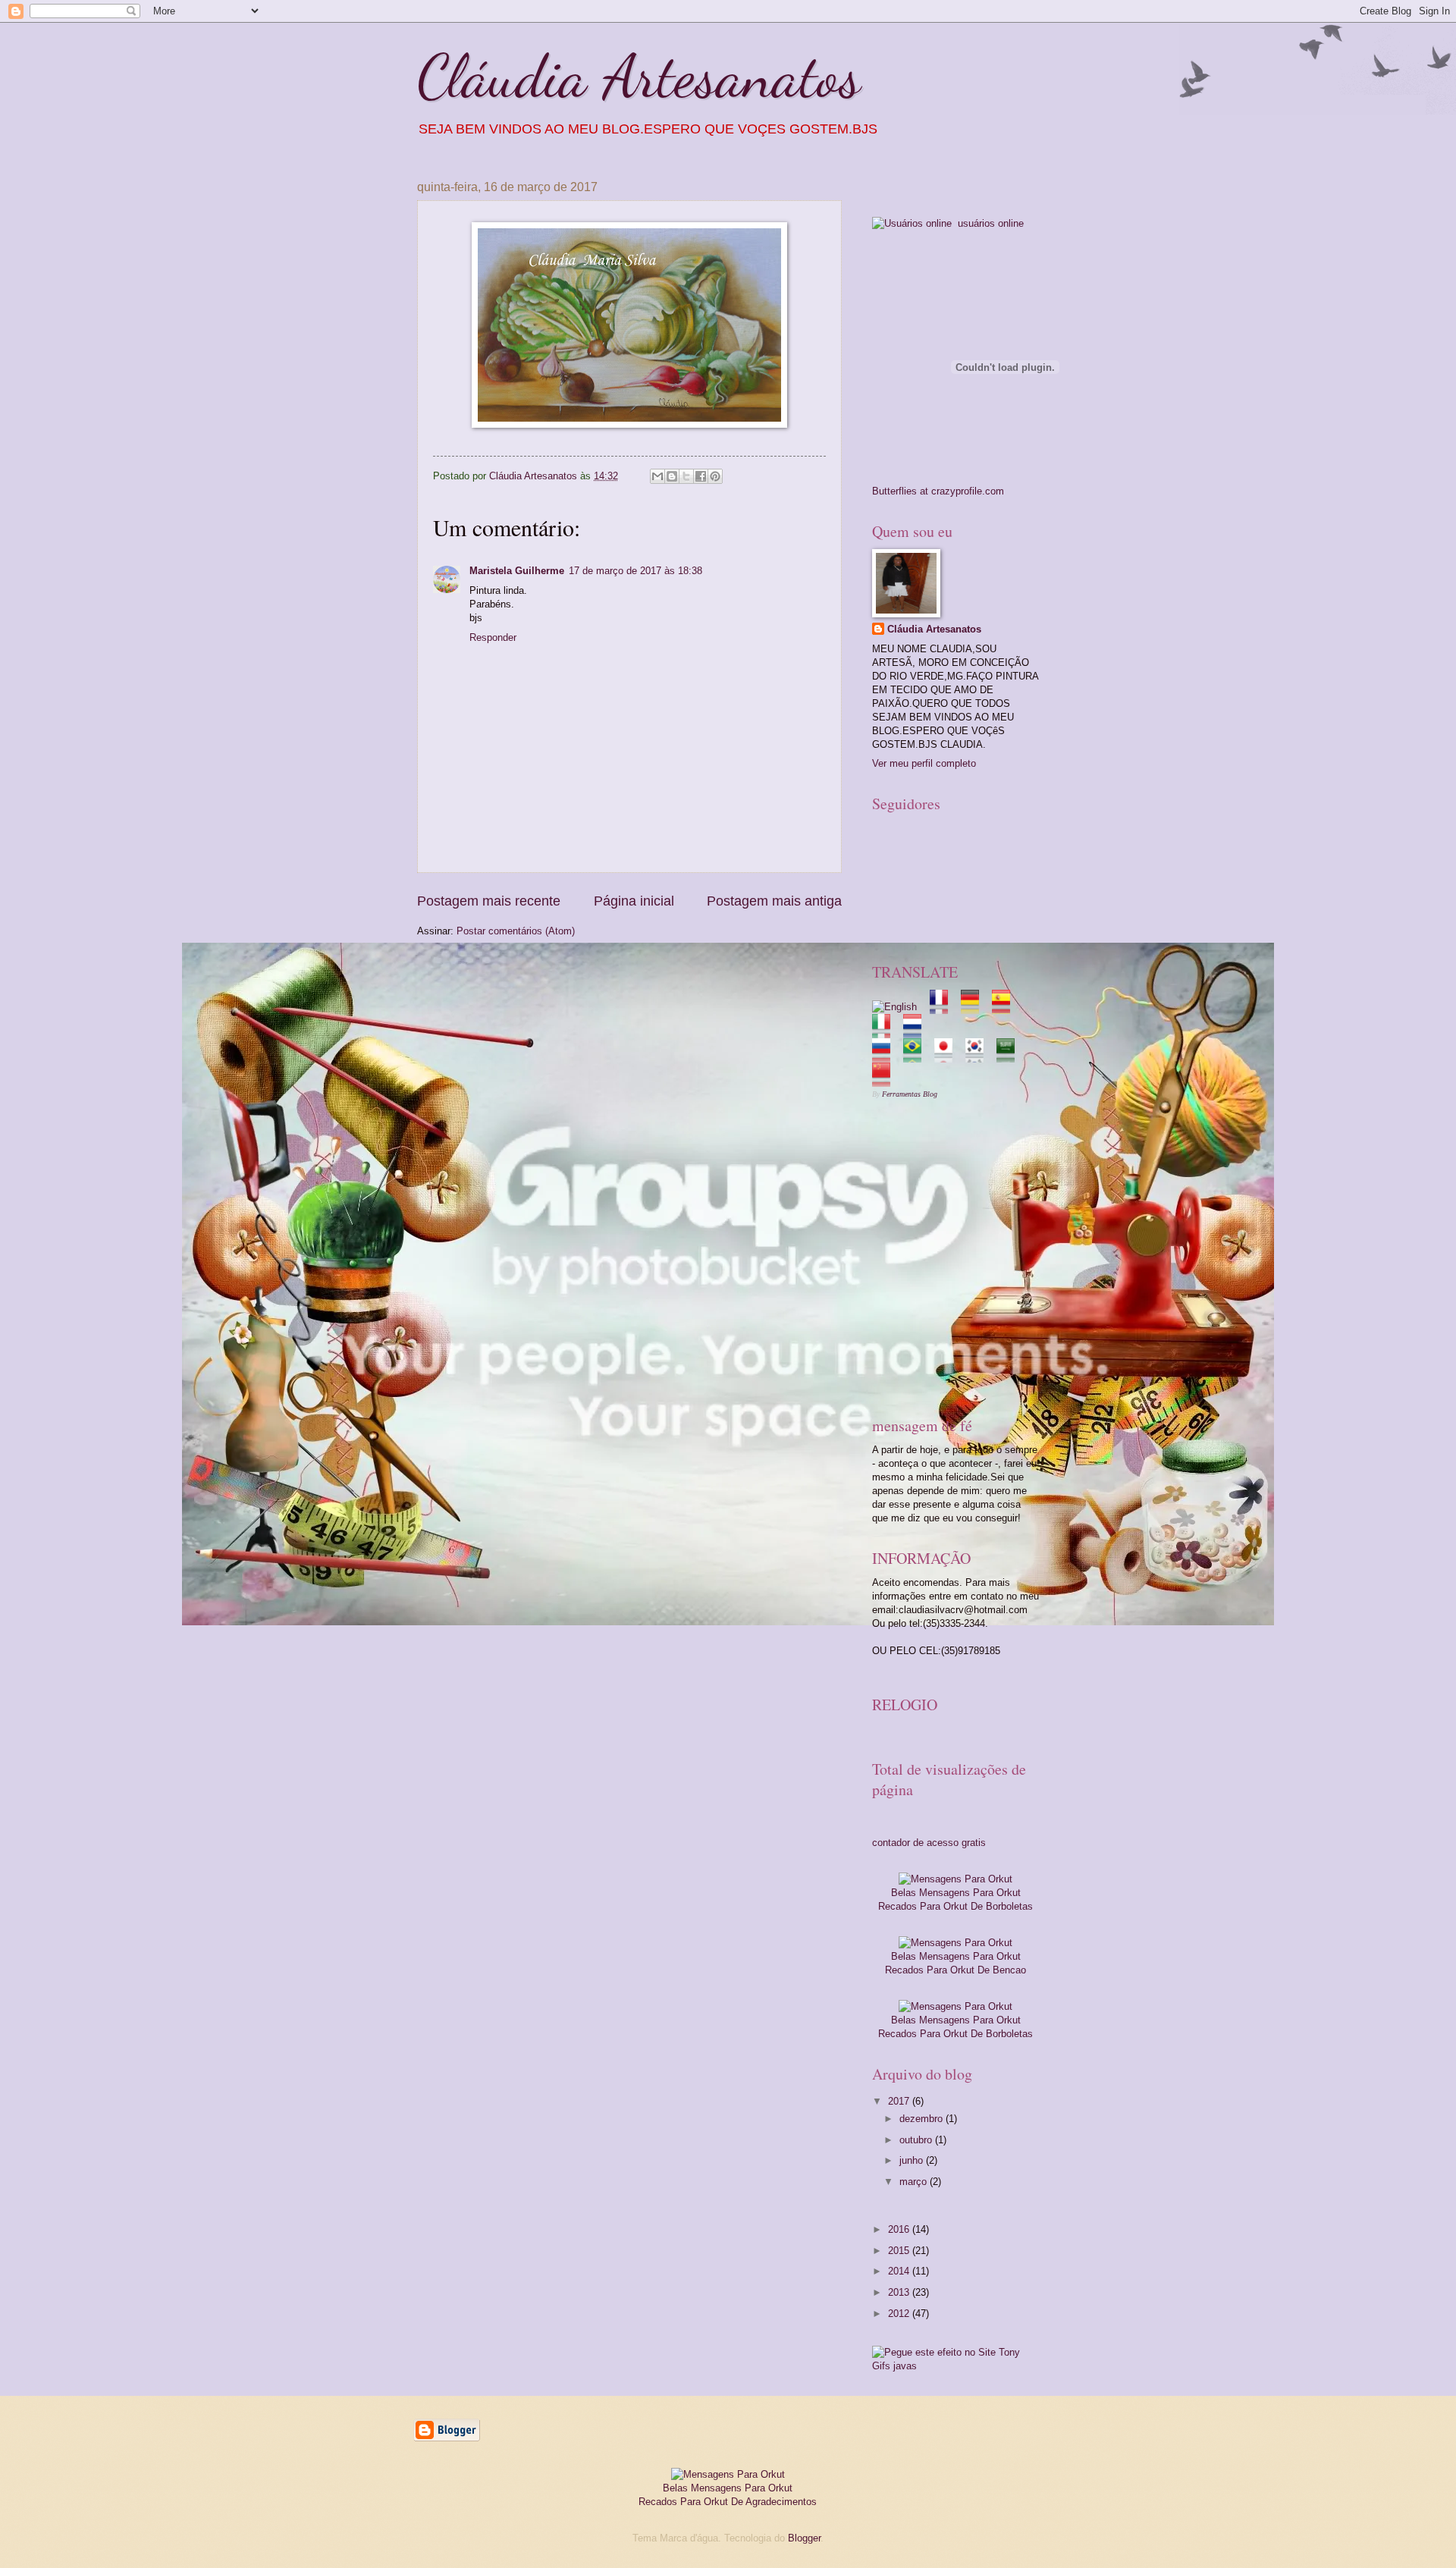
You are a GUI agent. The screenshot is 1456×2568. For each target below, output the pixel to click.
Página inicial (634, 901)
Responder (493, 637)
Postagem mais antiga (774, 901)
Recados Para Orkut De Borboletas (955, 1906)
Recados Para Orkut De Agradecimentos (728, 2502)
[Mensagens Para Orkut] (955, 1879)
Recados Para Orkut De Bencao (955, 1970)
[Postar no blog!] (672, 476)
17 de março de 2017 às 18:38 (635, 571)
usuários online (989, 223)
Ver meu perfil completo (924, 763)
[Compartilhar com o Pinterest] (715, 476)
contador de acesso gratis (929, 1843)
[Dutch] (917, 1031)
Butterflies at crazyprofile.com (938, 491)
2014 (900, 2271)
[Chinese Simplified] (886, 1080)
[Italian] (886, 1031)
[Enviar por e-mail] (657, 476)
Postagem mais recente (489, 901)
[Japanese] (948, 1055)
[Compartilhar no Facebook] (701, 476)
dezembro (923, 2119)
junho (913, 2160)
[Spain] (1006, 1007)
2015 (900, 2251)
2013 (900, 2292)
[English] (899, 1007)
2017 (900, 2101)
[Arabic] (1010, 1055)
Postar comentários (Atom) (516, 931)
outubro (917, 2140)
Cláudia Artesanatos (639, 76)
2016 (900, 2229)
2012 (900, 2314)
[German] (975, 1007)
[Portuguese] (917, 1055)
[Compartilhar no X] (686, 476)
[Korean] (979, 1055)
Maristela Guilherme (517, 571)
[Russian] (886, 1055)
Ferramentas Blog (910, 1094)
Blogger (804, 2538)
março (915, 2182)
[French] (944, 1007)
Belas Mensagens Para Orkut (956, 1893)
